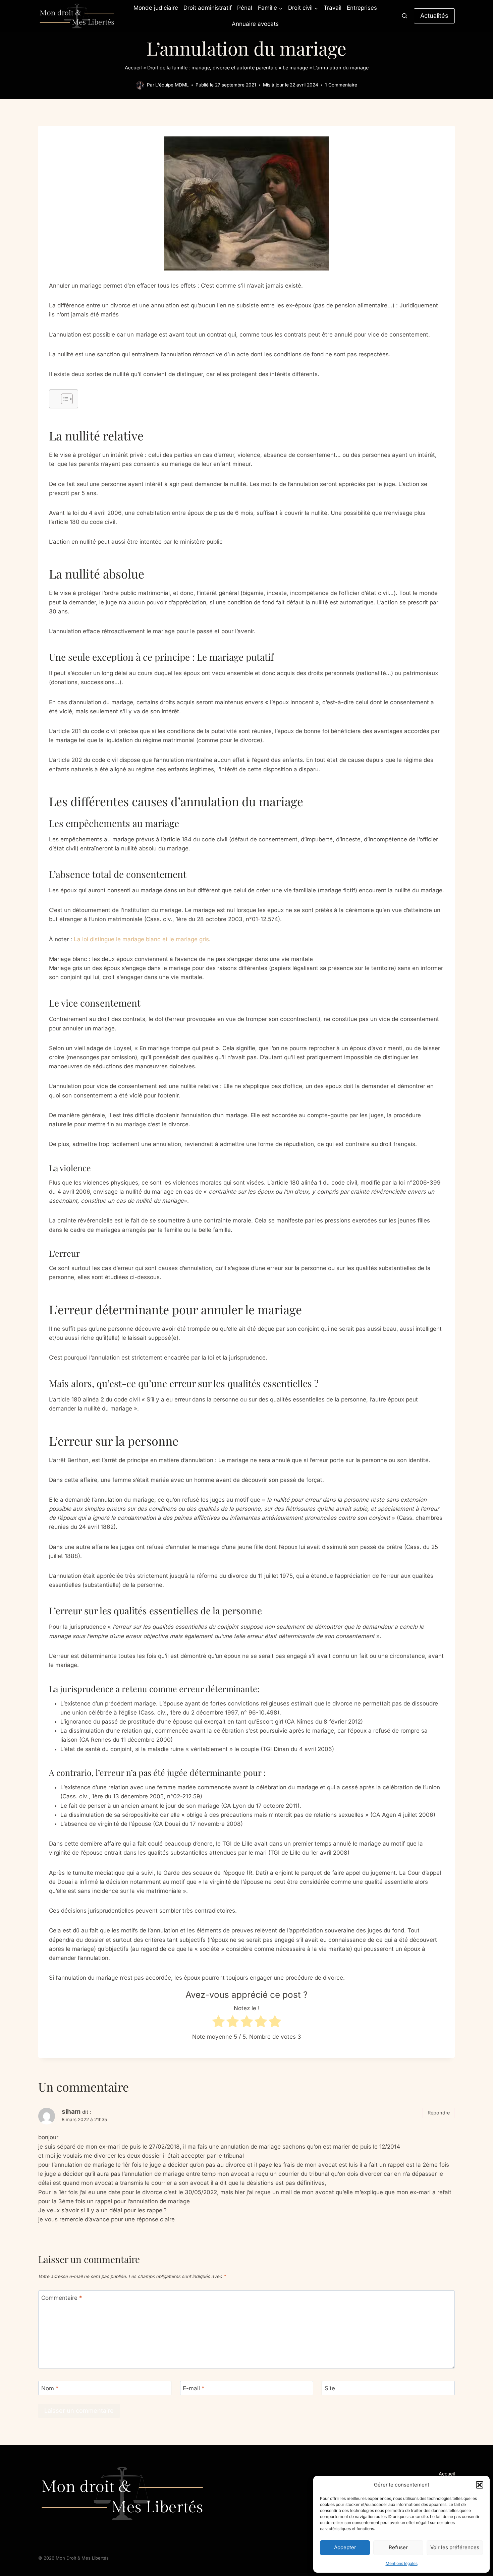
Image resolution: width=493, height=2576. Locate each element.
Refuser (398, 2547)
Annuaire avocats (255, 24)
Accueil (133, 68)
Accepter (345, 2547)
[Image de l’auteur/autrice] (140, 85)
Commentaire (62, 2298)
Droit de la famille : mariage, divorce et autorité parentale (212, 68)
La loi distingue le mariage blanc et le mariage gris (141, 939)
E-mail (194, 2388)
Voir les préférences (455, 2547)
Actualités (434, 16)
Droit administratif (208, 8)
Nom (50, 2388)
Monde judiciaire (156, 8)
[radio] (218, 2023)
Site (330, 2388)
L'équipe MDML (172, 85)
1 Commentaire (341, 85)
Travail (333, 8)
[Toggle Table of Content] (64, 399)
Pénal (245, 8)
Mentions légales (402, 2563)
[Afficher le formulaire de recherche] (404, 16)
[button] (480, 2485)
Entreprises (362, 8)
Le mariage (295, 68)
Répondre (439, 2113)
